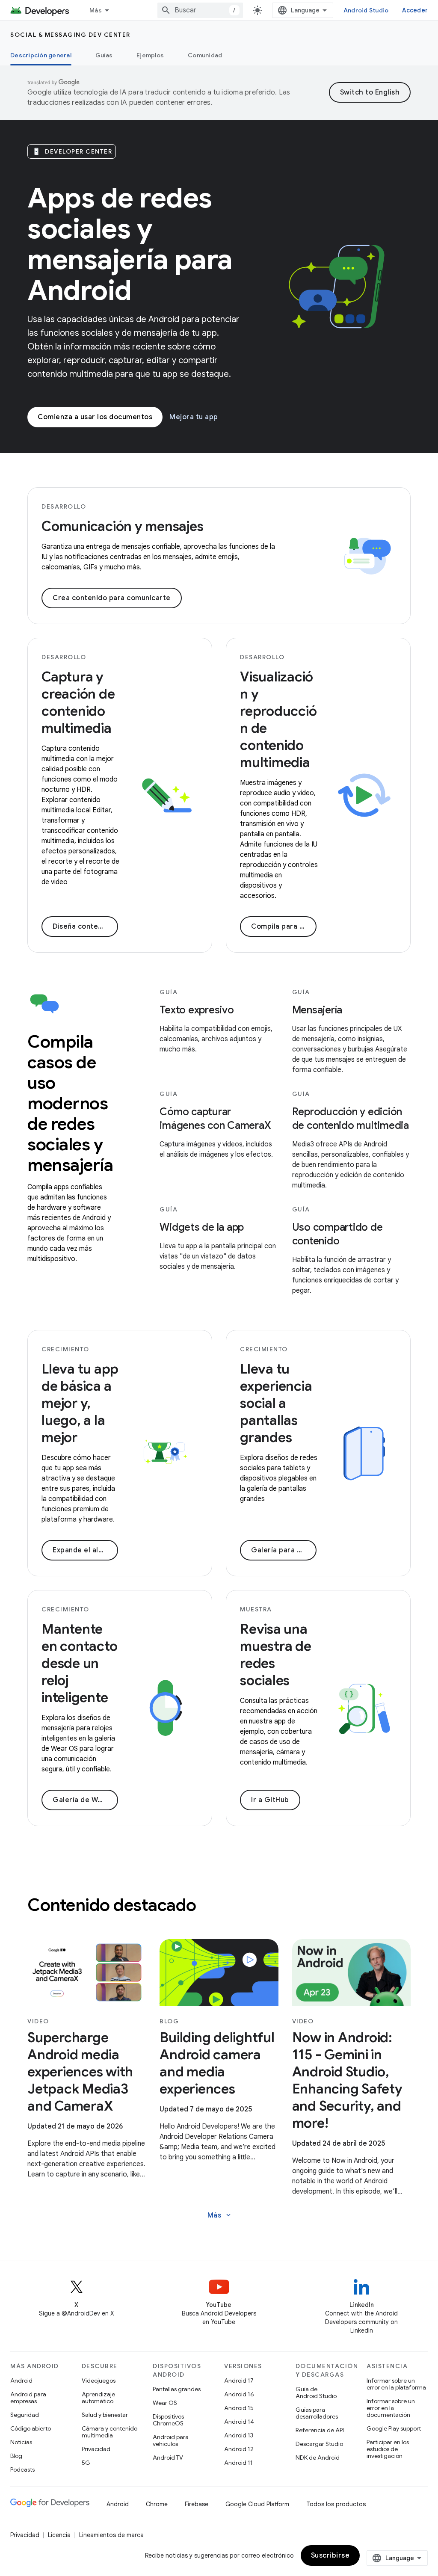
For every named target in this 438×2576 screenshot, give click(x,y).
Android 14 (239, 2422)
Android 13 (239, 2435)
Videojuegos (99, 2381)
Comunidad (205, 55)
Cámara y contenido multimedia (109, 2432)
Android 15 (239, 2408)
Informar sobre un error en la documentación (391, 2408)
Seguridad (25, 2415)
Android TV (168, 2458)
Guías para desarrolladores (317, 2413)
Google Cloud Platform (257, 2504)
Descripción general (41, 55)
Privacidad (96, 2449)
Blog (16, 2456)
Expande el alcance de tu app (85, 1550)
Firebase (197, 2504)
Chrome (157, 2504)
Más (96, 10)
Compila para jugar (284, 927)
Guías (104, 55)
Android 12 (239, 2449)
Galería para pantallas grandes (284, 1550)
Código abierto (31, 2428)
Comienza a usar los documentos (95, 417)
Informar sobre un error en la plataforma (396, 2384)
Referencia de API (320, 2430)
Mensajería (317, 1010)
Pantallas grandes (177, 2389)
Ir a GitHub (270, 1800)
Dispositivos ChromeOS (168, 2420)
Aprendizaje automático (98, 2398)
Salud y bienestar (105, 2415)
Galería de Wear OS (85, 1800)
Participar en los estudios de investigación (388, 2449)
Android (21, 2381)
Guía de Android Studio (316, 2392)
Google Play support (394, 2428)
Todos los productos (336, 2504)
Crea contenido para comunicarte (112, 598)
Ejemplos (150, 55)
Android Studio (366, 10)
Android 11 (238, 2463)
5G (86, 2463)
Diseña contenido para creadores (85, 927)
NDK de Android (318, 2458)
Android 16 (239, 2394)
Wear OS (165, 2403)
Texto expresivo (197, 1010)
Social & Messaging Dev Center (70, 35)
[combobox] (200, 10)
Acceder (415, 10)
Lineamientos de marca (111, 2535)
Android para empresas (28, 2398)
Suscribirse (330, 2555)
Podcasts (22, 2469)
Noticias (21, 2442)
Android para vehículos (171, 2440)
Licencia (59, 2535)
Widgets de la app (202, 1227)
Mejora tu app (194, 417)
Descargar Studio (319, 2444)
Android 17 (239, 2381)
